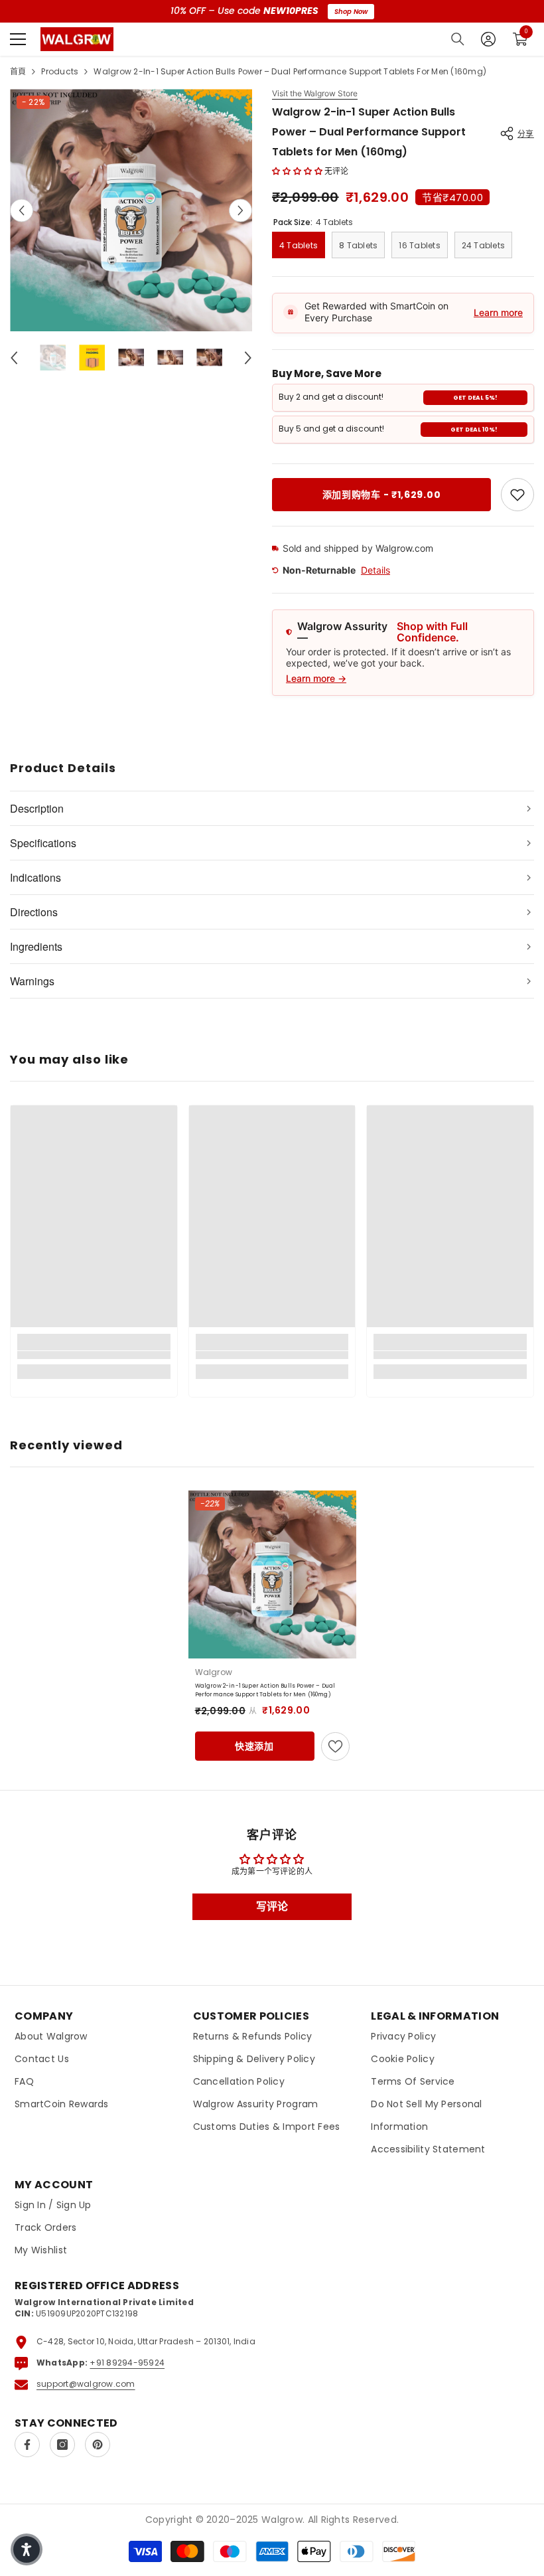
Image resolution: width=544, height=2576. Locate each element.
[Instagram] (62, 2445)
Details (375, 570)
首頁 (18, 71)
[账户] (488, 39)
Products (60, 71)
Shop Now (351, 12)
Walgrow (214, 1672)
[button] (22, 210)
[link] (517, 495)
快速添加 (254, 1746)
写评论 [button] (272, 1906)
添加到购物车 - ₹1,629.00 (382, 495)
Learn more (498, 312)
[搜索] (458, 39)
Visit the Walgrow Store (315, 94)
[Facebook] (27, 2445)
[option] (131, 210)
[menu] (18, 39)
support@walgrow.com (86, 2384)
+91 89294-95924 (127, 2363)
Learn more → (316, 678)
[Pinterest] (98, 2445)
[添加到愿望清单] (335, 1746)
